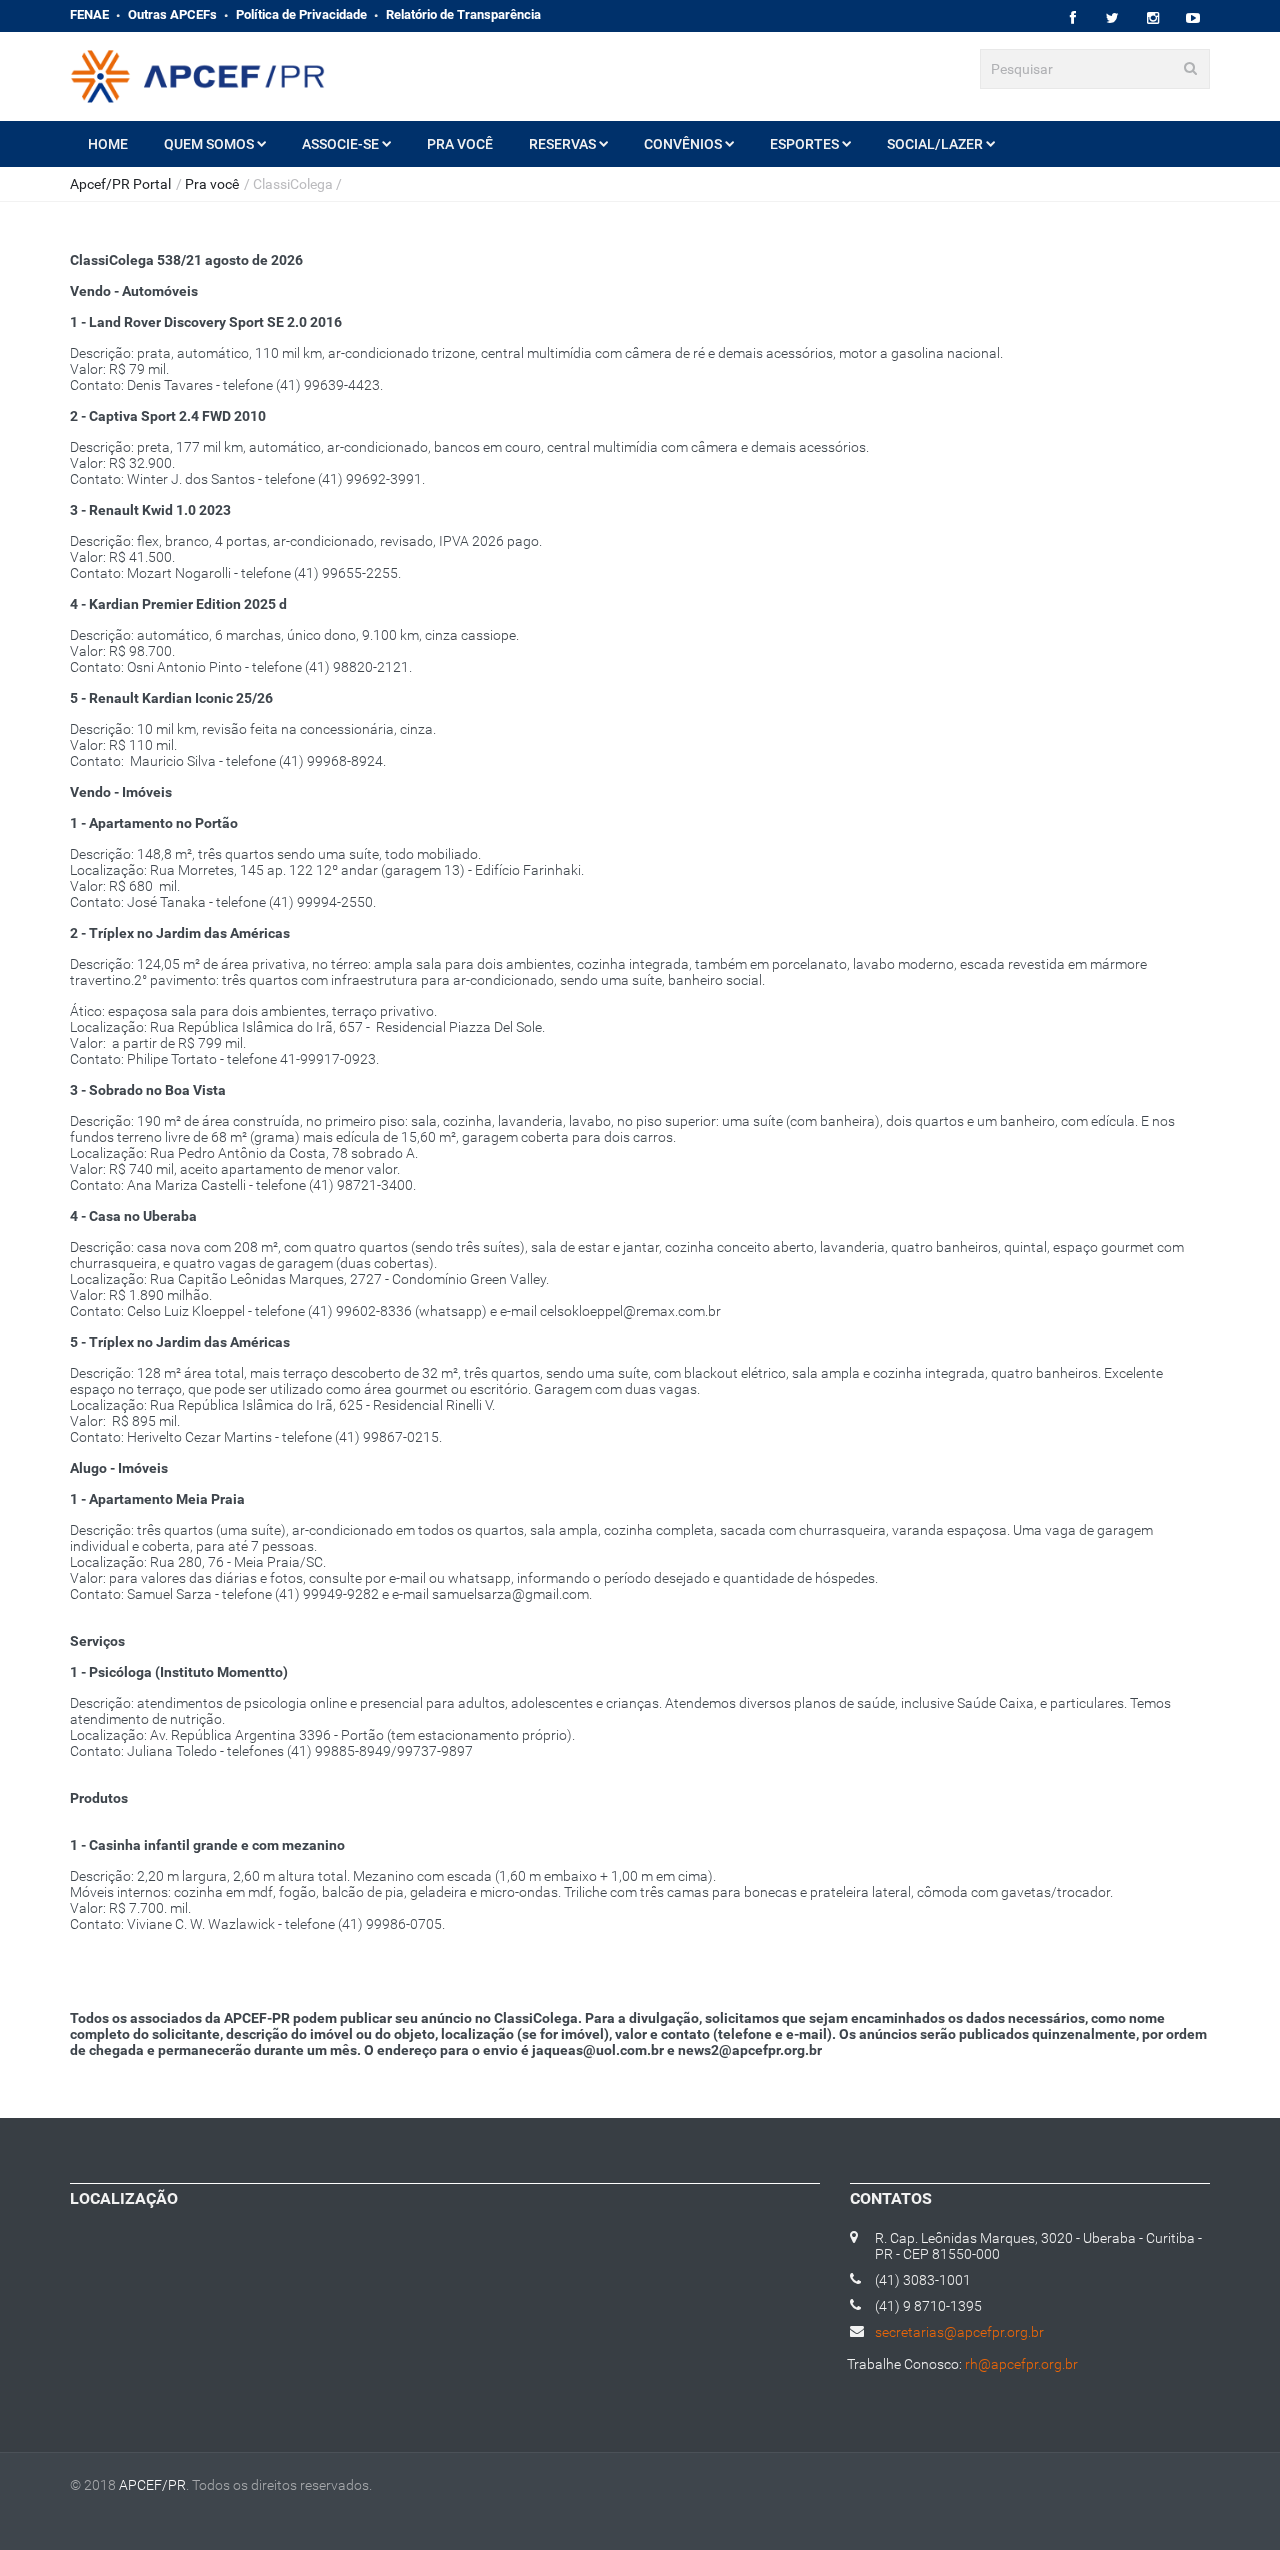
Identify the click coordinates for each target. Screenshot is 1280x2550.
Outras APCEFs (172, 14)
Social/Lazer (935, 144)
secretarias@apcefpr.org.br (959, 2332)
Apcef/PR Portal (120, 184)
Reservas (562, 144)
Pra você (460, 144)
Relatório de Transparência (463, 14)
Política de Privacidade (301, 14)
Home (108, 144)
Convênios (683, 144)
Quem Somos (209, 144)
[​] (1072, 18)
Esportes (804, 144)
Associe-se (340, 144)
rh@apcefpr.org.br (1021, 2364)
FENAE (89, 14)
